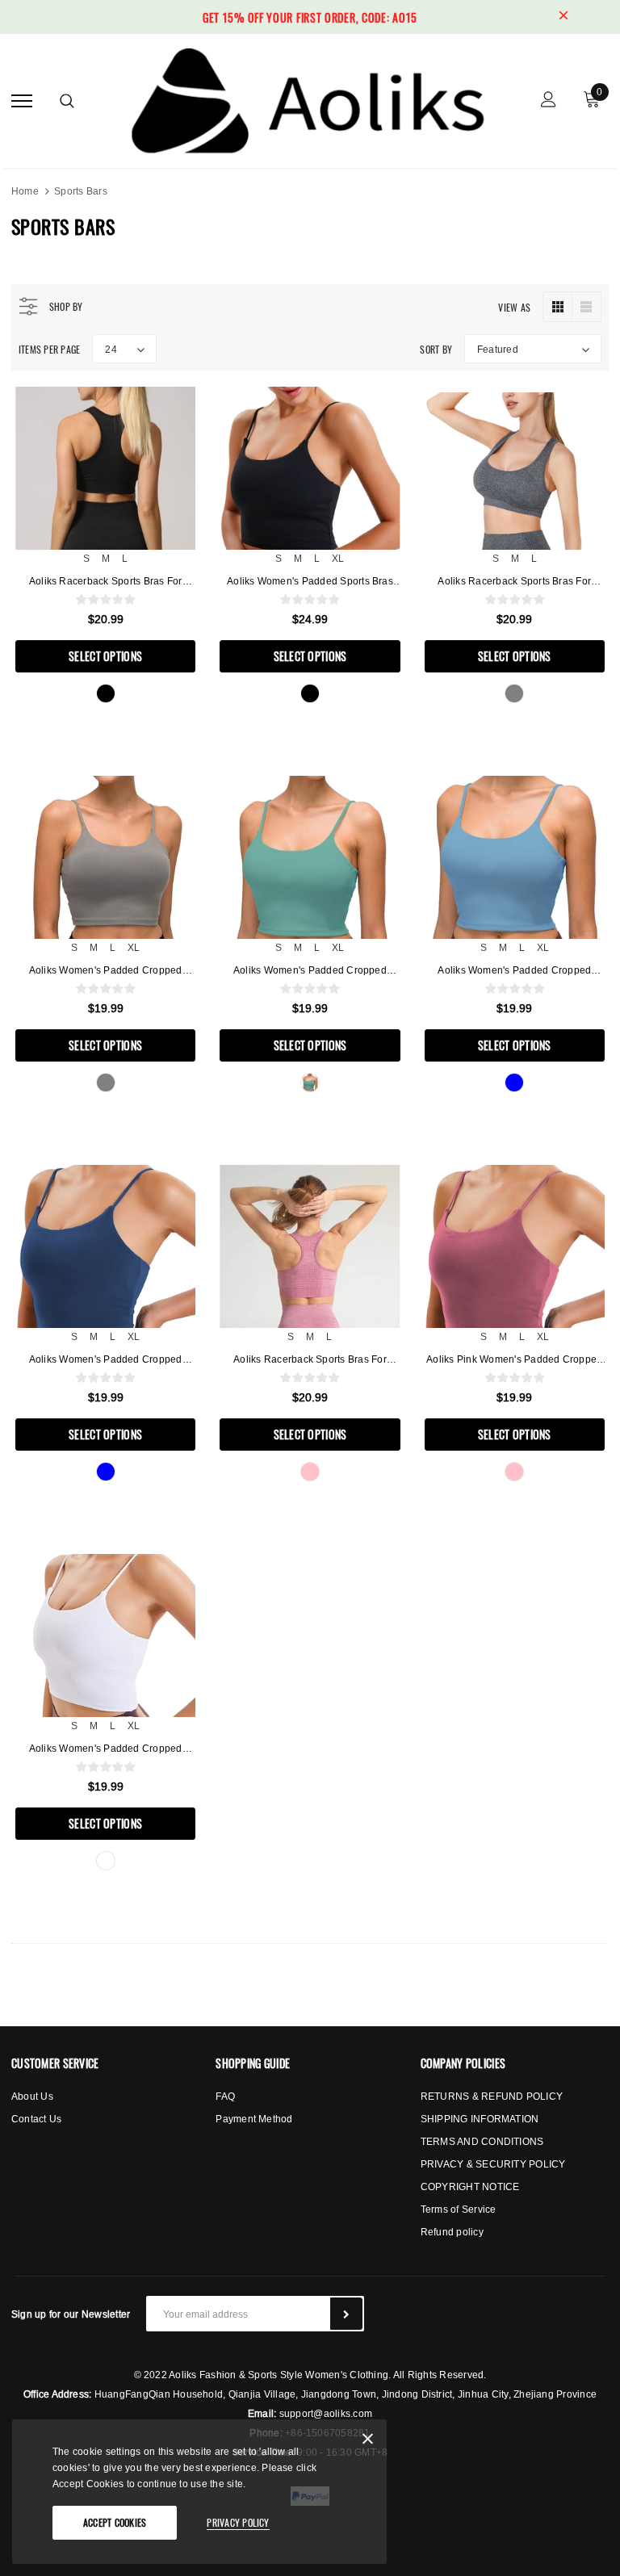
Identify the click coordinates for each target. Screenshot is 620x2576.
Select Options (105, 656)
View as (514, 307)
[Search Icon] (67, 101)
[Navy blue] (106, 1472)
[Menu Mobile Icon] (22, 101)
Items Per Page (49, 349)
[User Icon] (549, 101)
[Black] (106, 693)
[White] (106, 1861)
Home (25, 191)
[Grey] (514, 693)
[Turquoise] (310, 1083)
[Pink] (310, 1472)
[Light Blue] (514, 1083)
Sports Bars (81, 191)
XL (338, 558)
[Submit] (346, 2314)
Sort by (436, 349)
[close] (563, 17)
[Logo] (308, 98)
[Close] (368, 2442)
